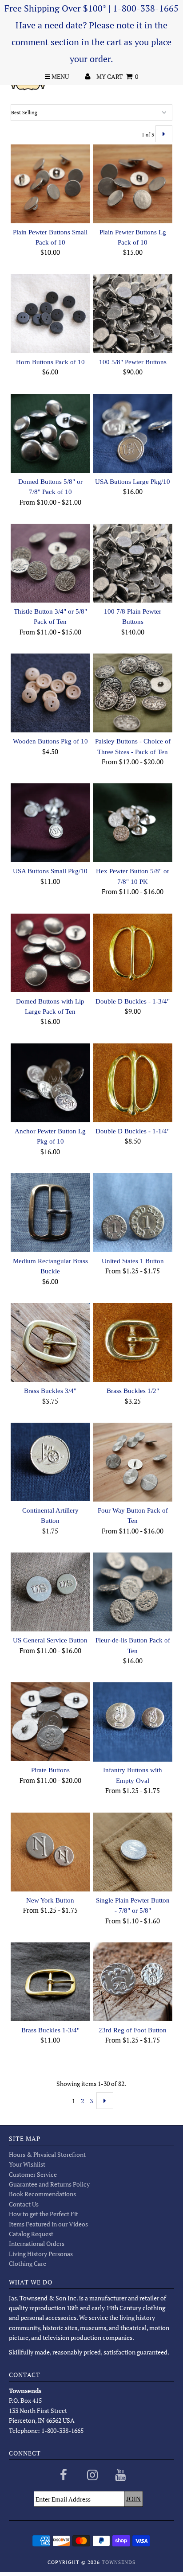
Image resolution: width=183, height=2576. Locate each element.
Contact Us (24, 2204)
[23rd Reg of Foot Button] (133, 1982)
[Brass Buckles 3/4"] (50, 1342)
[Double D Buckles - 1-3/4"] (133, 953)
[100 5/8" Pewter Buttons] (133, 314)
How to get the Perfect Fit (44, 2214)
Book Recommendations (42, 2194)
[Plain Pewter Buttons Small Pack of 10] (50, 184)
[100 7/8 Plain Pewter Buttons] (133, 563)
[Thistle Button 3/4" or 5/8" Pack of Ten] (50, 563)
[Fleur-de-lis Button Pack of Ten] (133, 1592)
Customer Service (33, 2174)
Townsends (119, 2562)
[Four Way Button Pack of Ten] (133, 1462)
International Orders (37, 2243)
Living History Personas (41, 2254)
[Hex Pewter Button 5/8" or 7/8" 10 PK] (133, 823)
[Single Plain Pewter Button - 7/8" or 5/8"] (133, 1852)
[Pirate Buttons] (50, 1722)
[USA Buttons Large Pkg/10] (133, 433)
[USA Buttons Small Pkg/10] (50, 823)
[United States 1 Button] (133, 1213)
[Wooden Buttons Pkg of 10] (50, 693)
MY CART (117, 76)
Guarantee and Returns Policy (49, 2184)
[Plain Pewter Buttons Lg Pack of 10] (133, 184)
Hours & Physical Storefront (47, 2154)
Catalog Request (31, 2234)
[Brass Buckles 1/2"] (133, 1342)
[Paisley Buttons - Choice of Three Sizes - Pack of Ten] (133, 693)
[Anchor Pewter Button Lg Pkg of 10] (50, 1083)
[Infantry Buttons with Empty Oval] (133, 1722)
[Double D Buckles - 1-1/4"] (133, 1083)
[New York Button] (50, 1852)
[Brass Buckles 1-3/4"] (50, 1982)
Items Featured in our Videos (48, 2224)
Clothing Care (28, 2263)
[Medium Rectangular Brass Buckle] (50, 1213)
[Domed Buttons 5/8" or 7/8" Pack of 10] (50, 433)
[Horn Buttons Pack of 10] (50, 314)
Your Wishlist (27, 2164)
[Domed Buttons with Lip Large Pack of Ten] (50, 953)
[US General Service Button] (50, 1592)
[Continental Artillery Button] (50, 1462)
